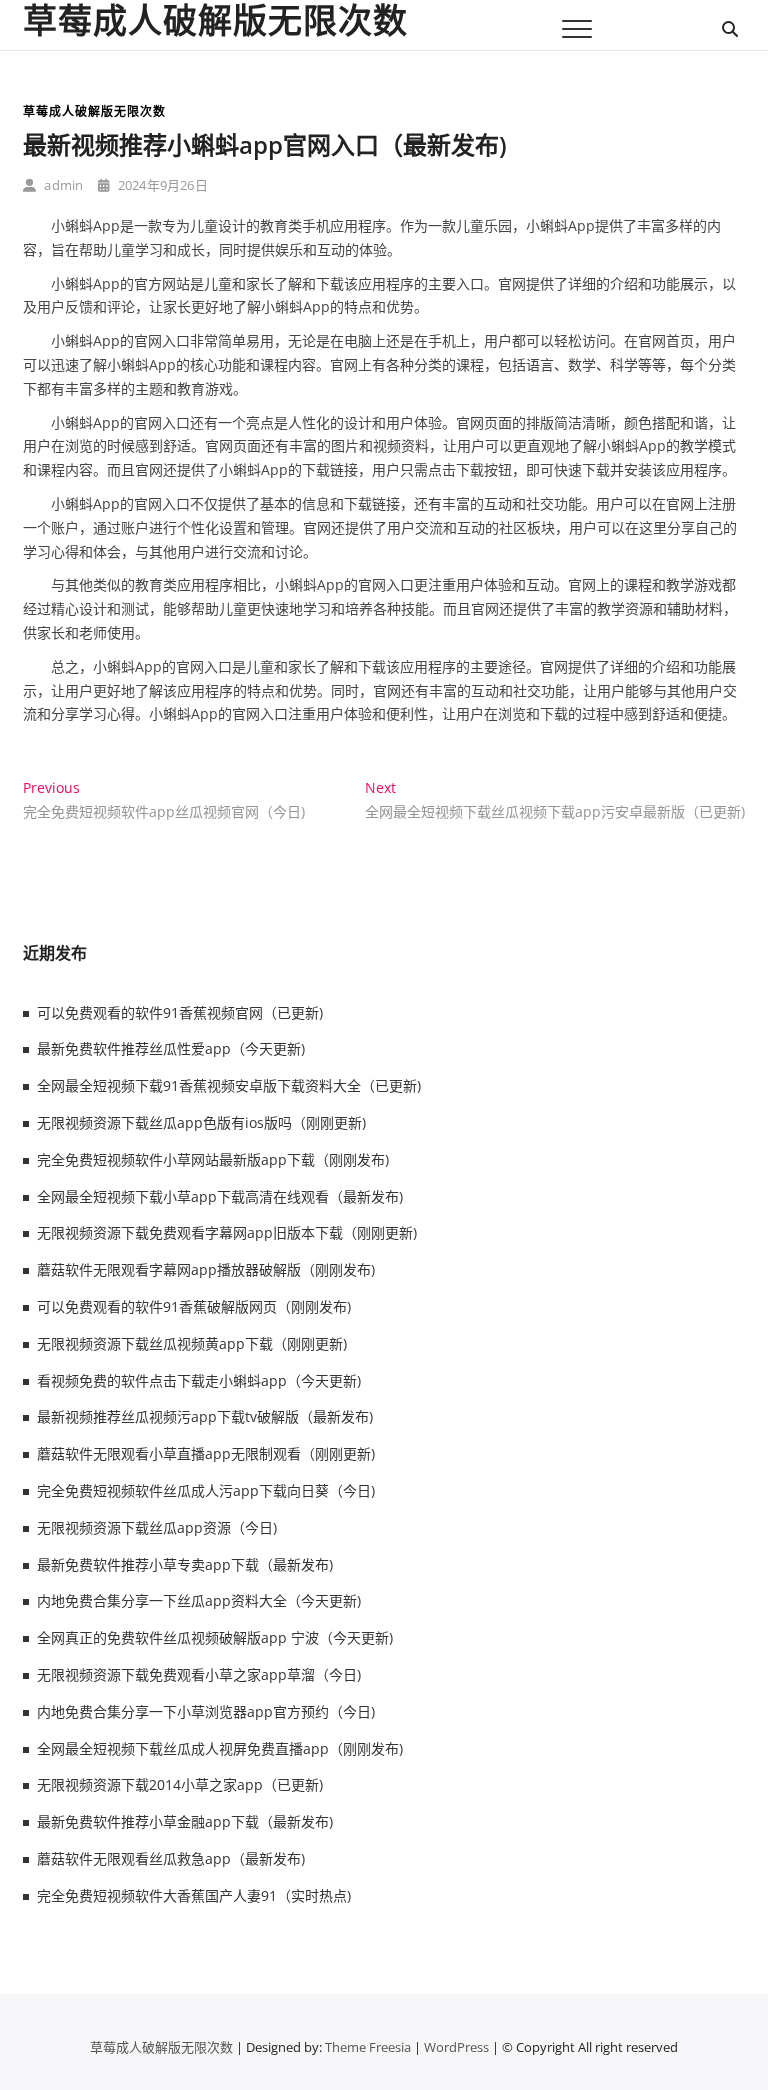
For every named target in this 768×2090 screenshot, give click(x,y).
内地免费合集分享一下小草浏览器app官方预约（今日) (206, 1711)
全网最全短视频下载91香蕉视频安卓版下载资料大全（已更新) (229, 1085)
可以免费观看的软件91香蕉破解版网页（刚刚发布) (194, 1306)
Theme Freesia (368, 2047)
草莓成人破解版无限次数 (215, 20)
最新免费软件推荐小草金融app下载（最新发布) (185, 1821)
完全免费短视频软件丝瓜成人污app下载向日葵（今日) (206, 1490)
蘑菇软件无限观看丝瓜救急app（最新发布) (171, 1858)
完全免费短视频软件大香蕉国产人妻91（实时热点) (194, 1895)
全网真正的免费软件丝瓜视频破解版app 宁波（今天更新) (215, 1637)
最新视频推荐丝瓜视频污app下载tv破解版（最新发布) (205, 1416)
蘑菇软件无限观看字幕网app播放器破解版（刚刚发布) (206, 1269)
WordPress (456, 2047)
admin (62, 185)
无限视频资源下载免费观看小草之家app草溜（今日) (199, 1674)
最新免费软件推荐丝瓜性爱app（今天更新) (171, 1048)
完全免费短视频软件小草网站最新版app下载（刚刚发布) (213, 1159)
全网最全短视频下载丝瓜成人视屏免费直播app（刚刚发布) (220, 1748)
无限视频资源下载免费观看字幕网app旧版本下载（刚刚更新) (227, 1232)
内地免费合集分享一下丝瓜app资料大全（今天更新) (199, 1600)
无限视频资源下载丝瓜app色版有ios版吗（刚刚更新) (201, 1122)
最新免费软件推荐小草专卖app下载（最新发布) (185, 1564)
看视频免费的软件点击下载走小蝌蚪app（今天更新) (199, 1380)
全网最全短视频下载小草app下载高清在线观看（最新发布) (220, 1196)
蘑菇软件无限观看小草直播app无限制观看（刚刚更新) (206, 1453)
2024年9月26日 (161, 185)
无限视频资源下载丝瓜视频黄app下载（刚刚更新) (192, 1343)
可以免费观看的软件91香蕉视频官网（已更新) (180, 1012)
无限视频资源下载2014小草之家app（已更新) (180, 1784)
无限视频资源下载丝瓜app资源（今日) (157, 1527)
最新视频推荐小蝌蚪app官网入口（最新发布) (265, 144)
